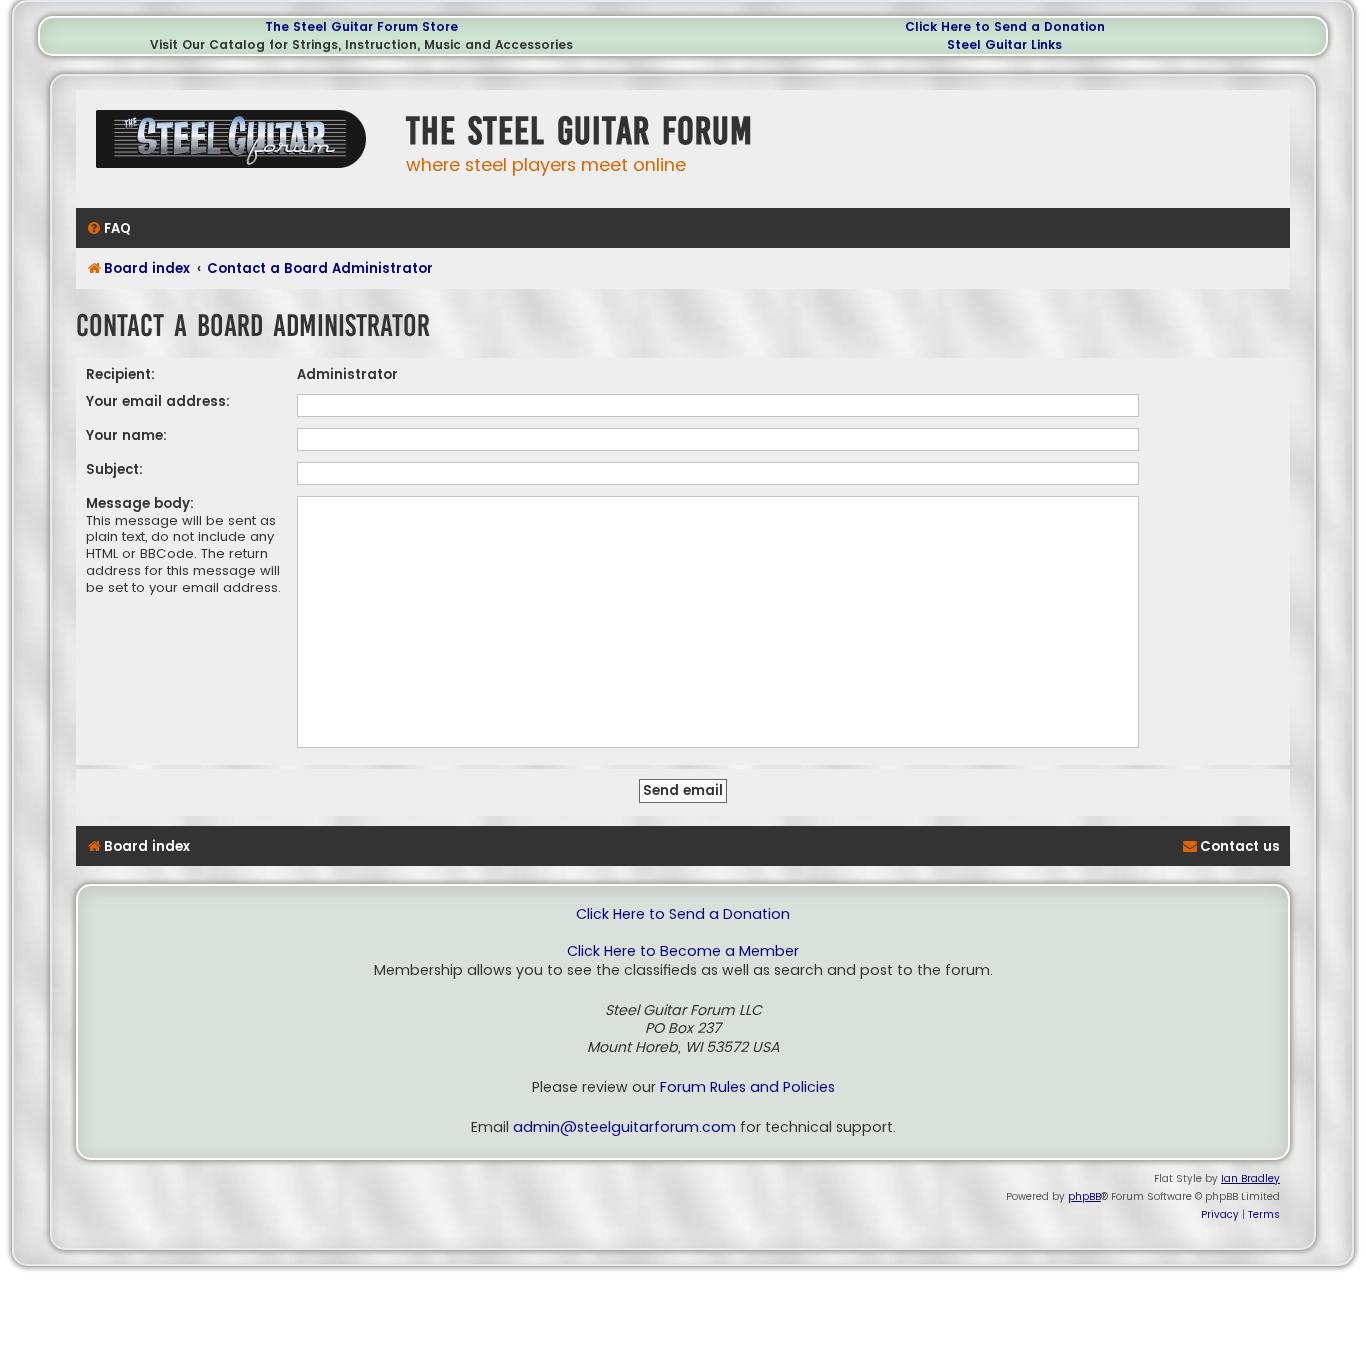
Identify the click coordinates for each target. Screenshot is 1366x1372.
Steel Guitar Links (1004, 44)
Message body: (140, 503)
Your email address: (158, 401)
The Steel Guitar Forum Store (361, 26)
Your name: (126, 435)
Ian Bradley (1250, 1178)
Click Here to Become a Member (683, 951)
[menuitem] (108, 228)
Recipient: (120, 374)
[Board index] (236, 146)
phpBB (1084, 1196)
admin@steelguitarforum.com (624, 1127)
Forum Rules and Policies (747, 1087)
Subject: (114, 469)
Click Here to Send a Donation (1005, 26)
